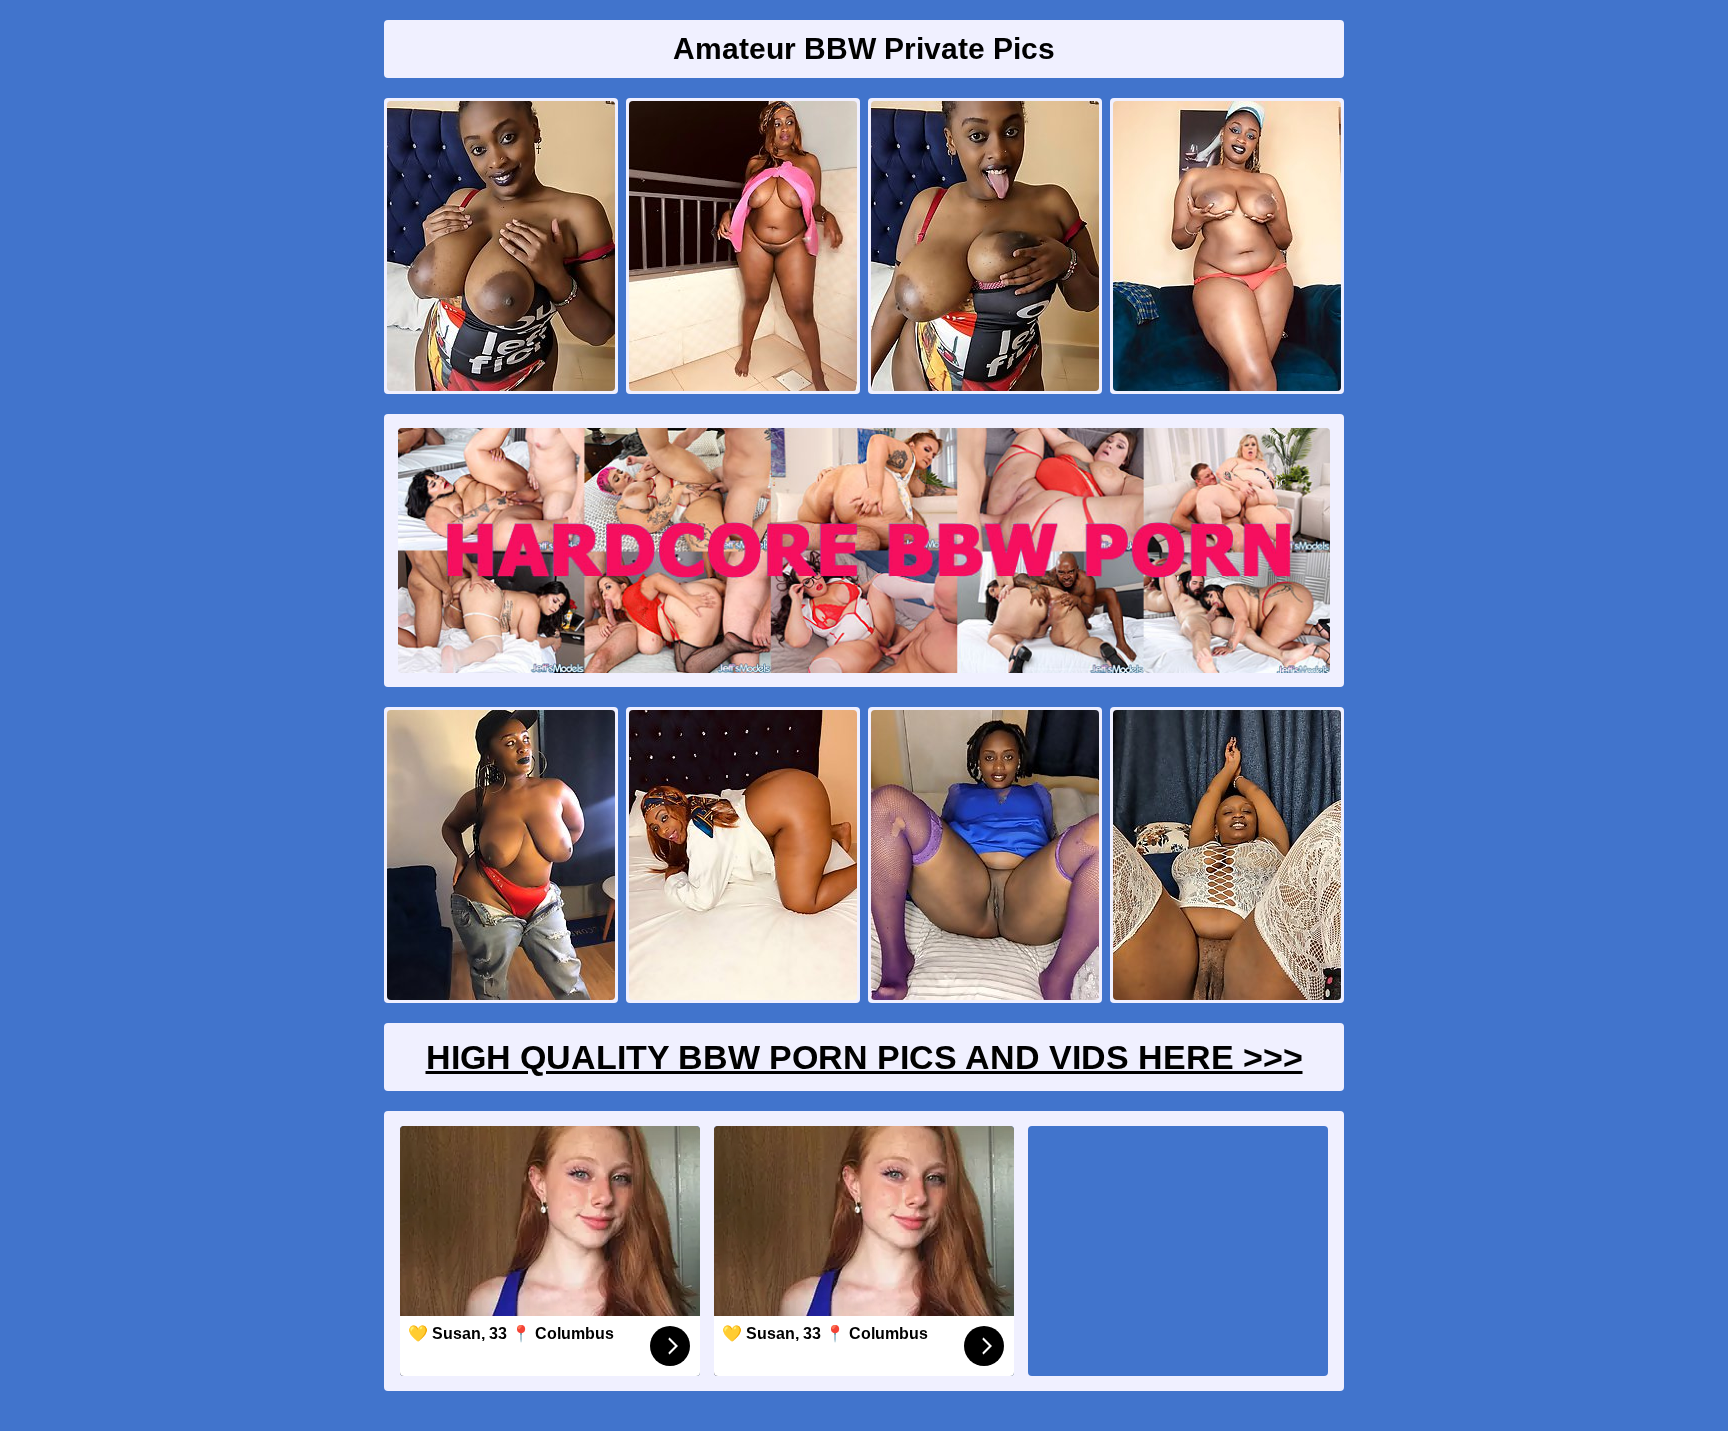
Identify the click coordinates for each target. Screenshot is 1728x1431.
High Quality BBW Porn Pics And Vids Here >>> (864, 1057)
